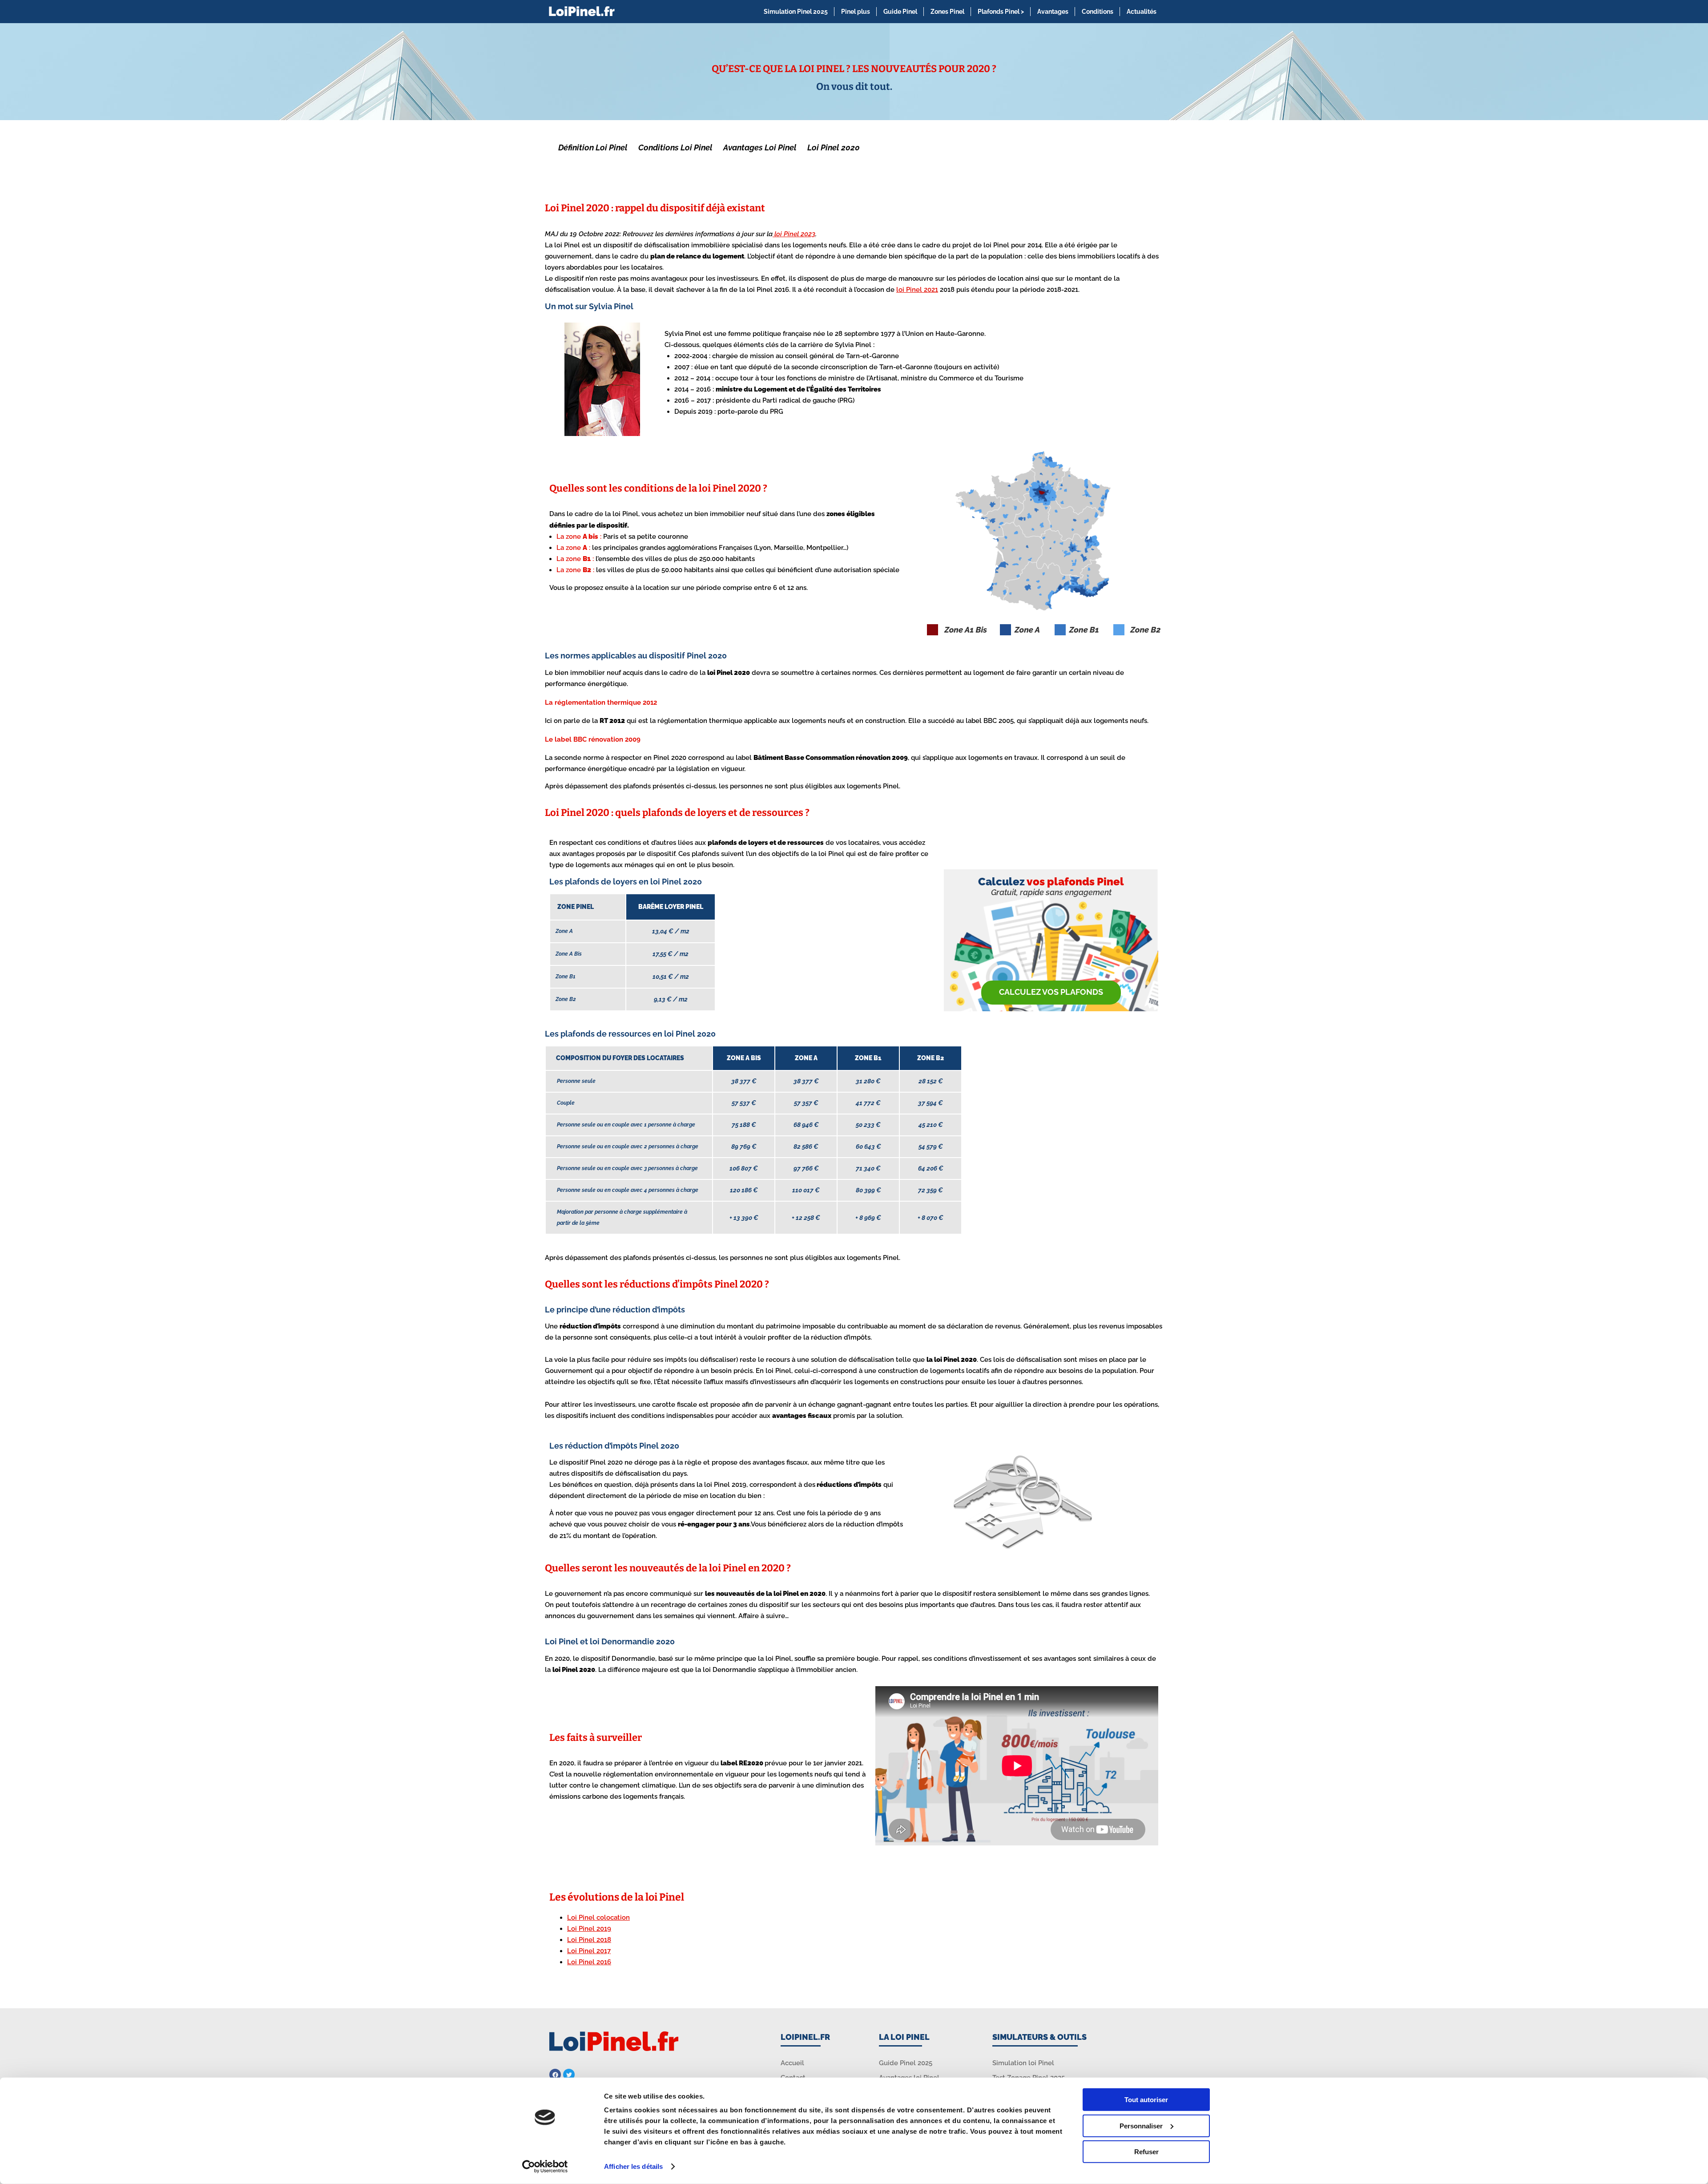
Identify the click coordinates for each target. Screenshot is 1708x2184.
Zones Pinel (947, 12)
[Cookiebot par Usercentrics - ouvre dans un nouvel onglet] (545, 2167)
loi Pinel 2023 (794, 234)
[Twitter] (569, 2075)
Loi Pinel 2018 (589, 1940)
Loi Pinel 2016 (589, 1962)
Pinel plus (856, 12)
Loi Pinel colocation (598, 1918)
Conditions (1098, 12)
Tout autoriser (1146, 2100)
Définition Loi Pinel (593, 147)
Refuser (1146, 2152)
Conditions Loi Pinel (675, 147)
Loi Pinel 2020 (834, 147)
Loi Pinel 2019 (589, 1929)
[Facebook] (555, 2075)
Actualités (1142, 12)
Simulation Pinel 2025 (796, 12)
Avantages (1053, 12)
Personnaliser (1141, 2125)
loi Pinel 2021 (917, 290)
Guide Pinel (900, 12)
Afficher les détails (633, 2166)
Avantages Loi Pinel (760, 147)
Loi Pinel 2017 (589, 1951)
